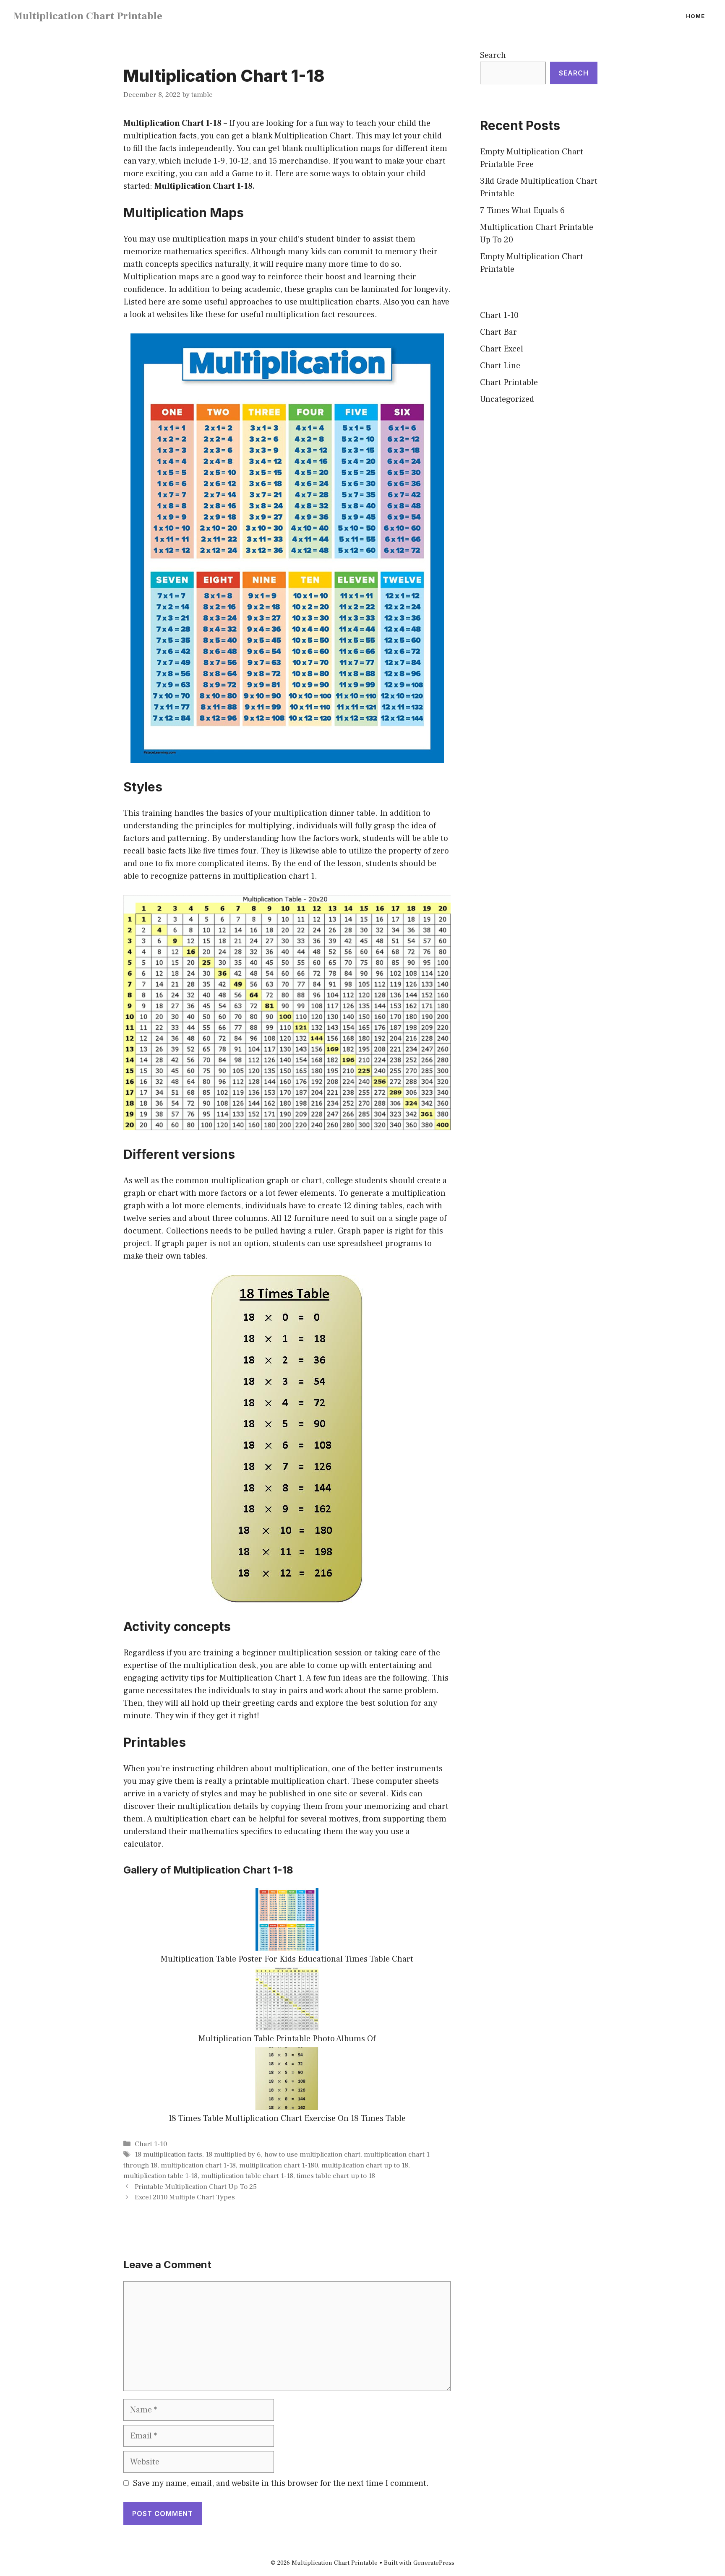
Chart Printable (509, 382)
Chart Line (500, 366)
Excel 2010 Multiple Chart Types (185, 2197)
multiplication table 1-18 (160, 2176)
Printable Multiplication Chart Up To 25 (196, 2187)
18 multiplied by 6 (233, 2154)
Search (493, 55)
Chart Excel (502, 349)
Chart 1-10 (151, 2144)
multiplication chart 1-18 (198, 2165)
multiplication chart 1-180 (279, 2165)
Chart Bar (498, 332)
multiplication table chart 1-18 (247, 2176)
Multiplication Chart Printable (88, 16)
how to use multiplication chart (312, 2154)
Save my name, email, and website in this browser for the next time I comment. (281, 2483)
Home (695, 16)
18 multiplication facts (168, 2154)
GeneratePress (434, 2563)
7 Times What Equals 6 (522, 211)
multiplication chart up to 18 (365, 2165)
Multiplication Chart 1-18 (172, 123)
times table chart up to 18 (336, 2176)
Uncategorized (507, 399)
